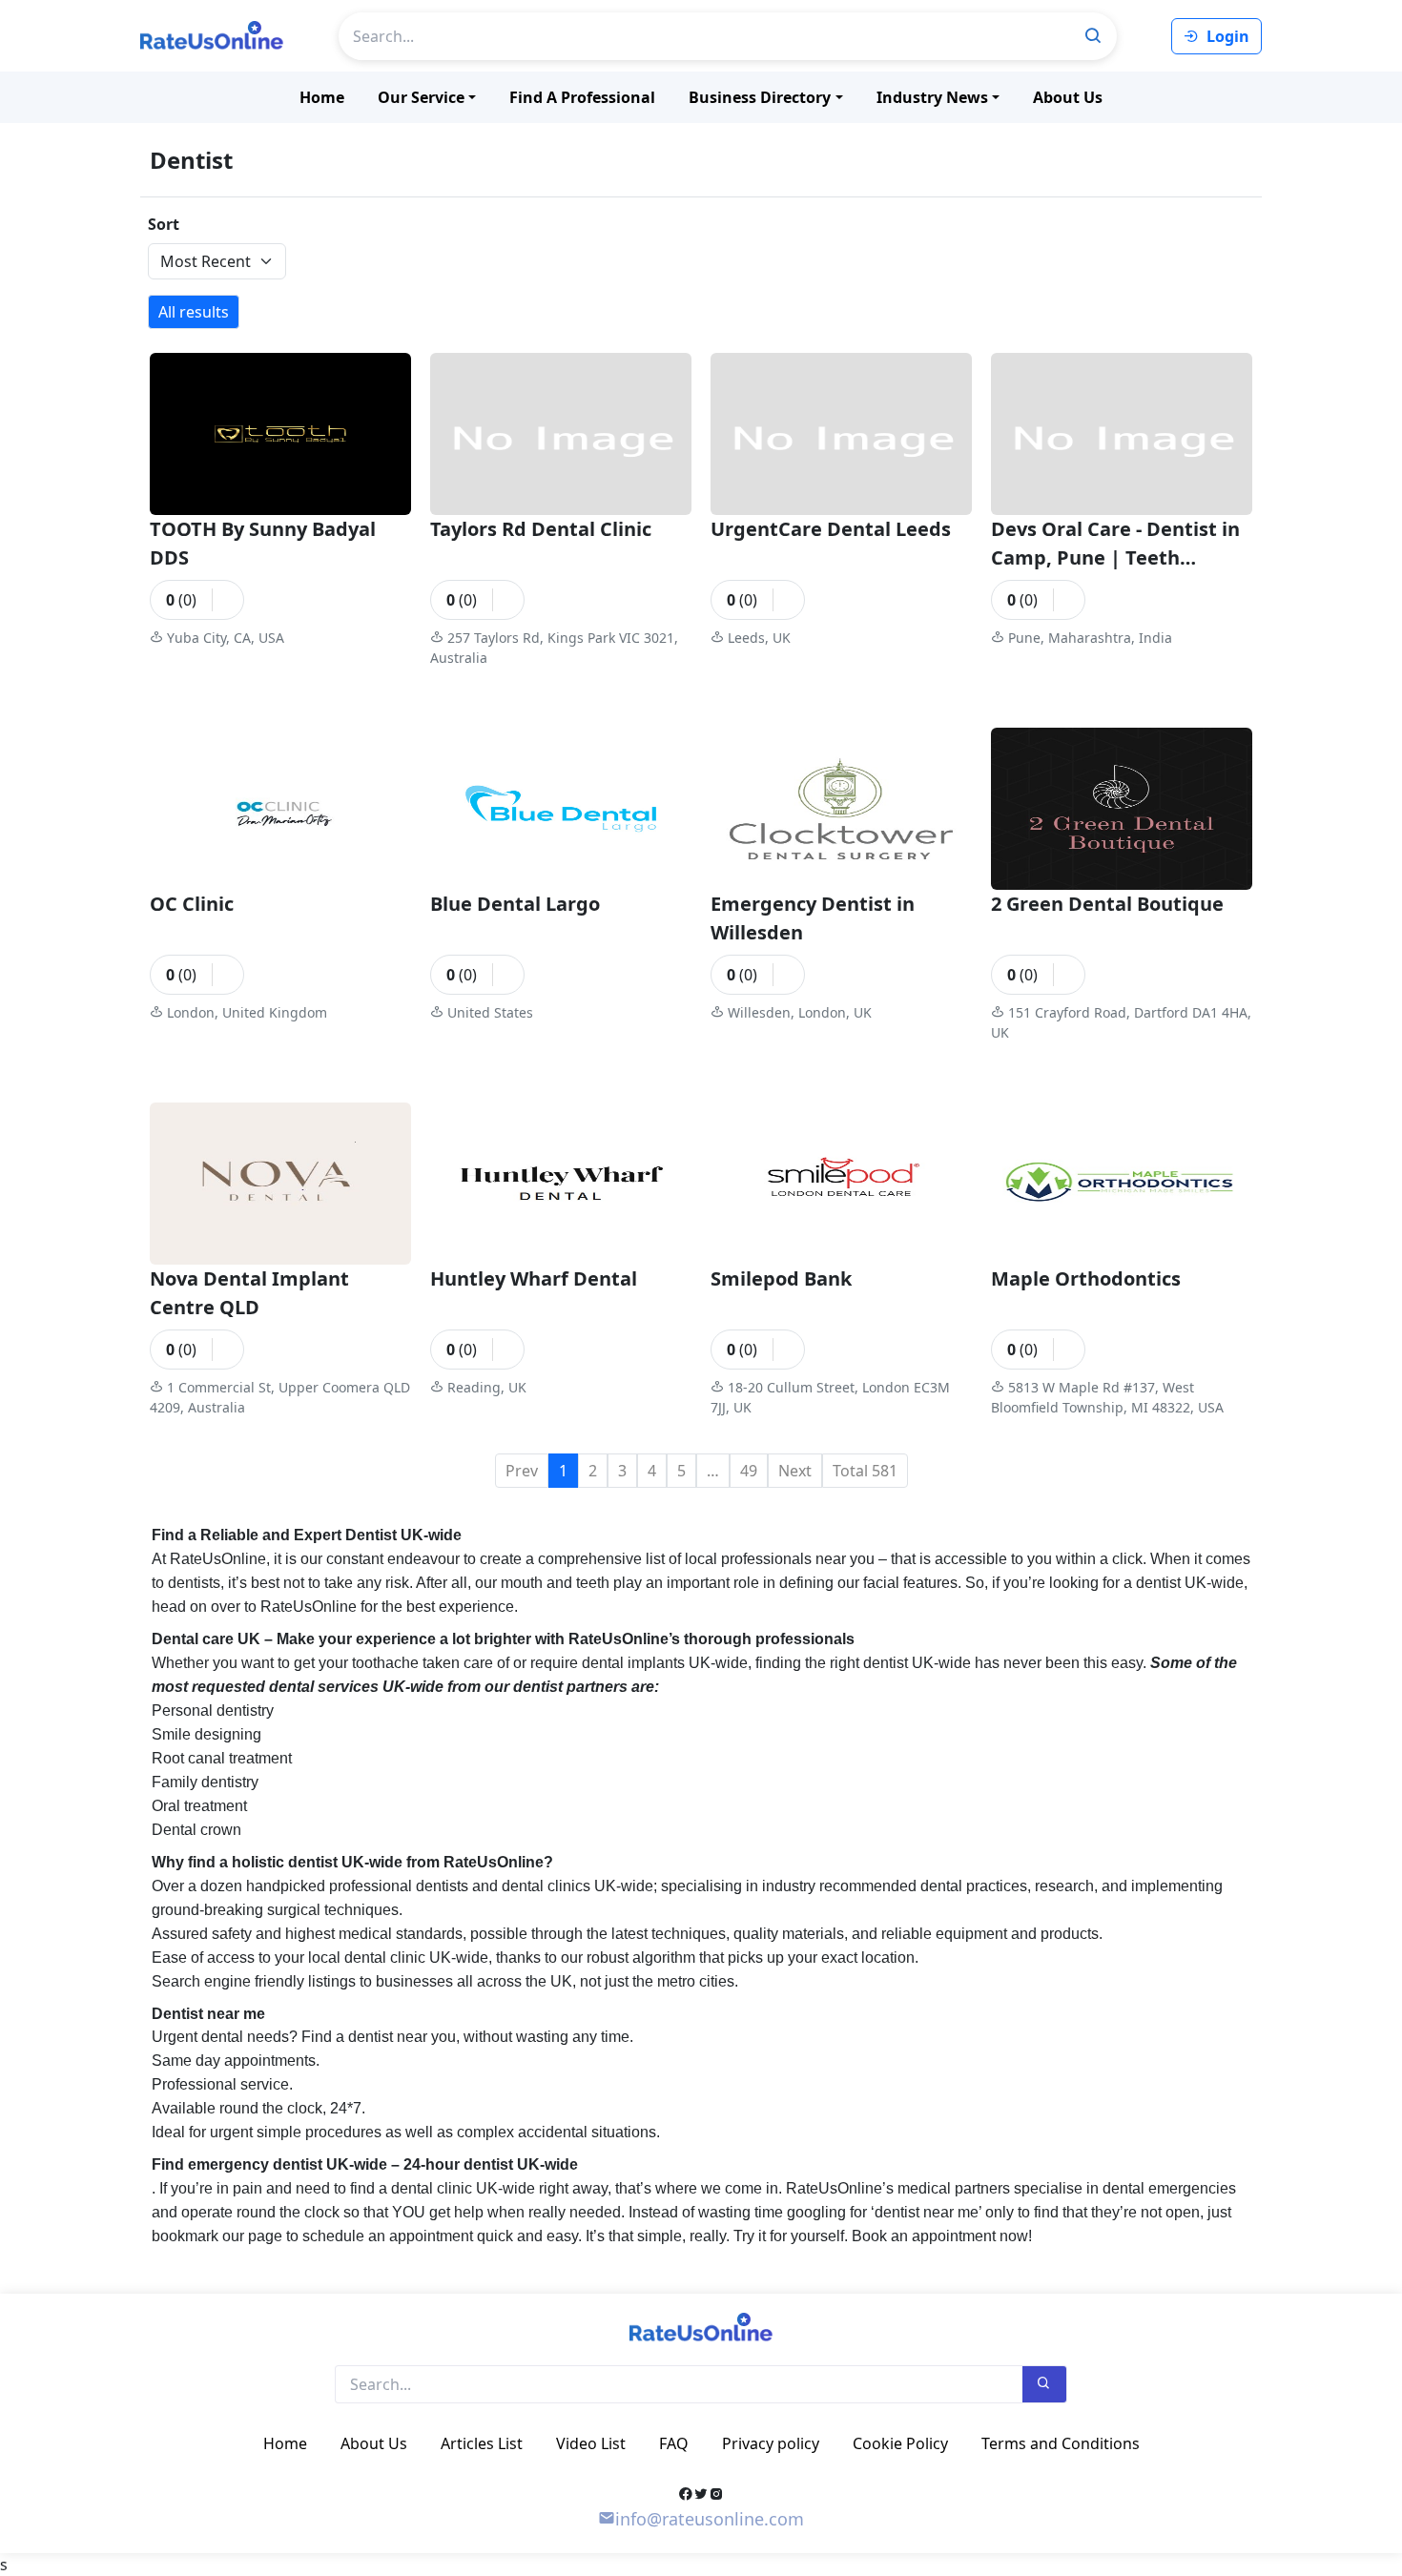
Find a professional (582, 97)
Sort (164, 224)
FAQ (674, 2443)
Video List (591, 2443)
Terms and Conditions (1061, 2443)
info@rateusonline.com (710, 2519)
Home (322, 97)
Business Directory (760, 97)
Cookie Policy (900, 2443)
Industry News (932, 97)
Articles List (482, 2443)
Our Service (421, 97)
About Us (1068, 97)
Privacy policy (771, 2443)
